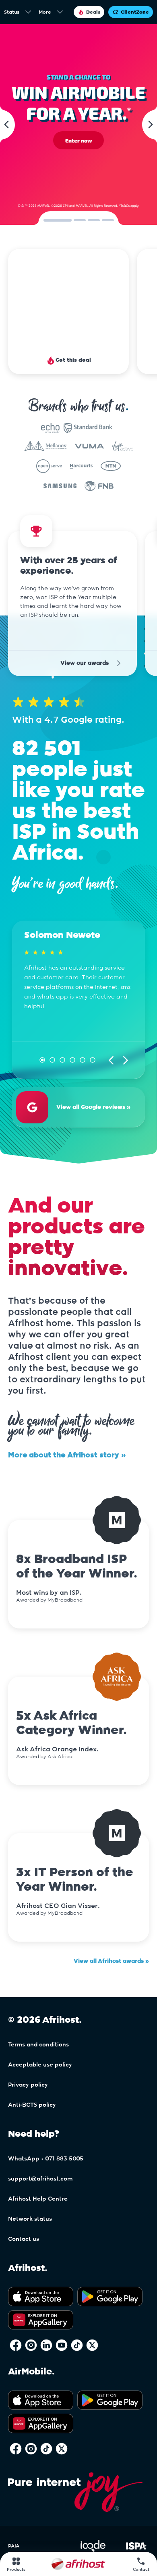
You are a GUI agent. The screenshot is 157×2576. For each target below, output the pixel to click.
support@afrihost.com (40, 2158)
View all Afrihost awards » (111, 1940)
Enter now (78, 141)
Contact (141, 2570)
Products (16, 2570)
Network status (30, 2198)
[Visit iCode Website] (93, 2529)
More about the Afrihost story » (67, 1435)
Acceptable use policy (40, 2044)
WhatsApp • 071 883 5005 (46, 2138)
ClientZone (135, 12)
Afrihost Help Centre (38, 2178)
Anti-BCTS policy (32, 2084)
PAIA (14, 2525)
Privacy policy (28, 2064)
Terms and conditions (38, 2024)
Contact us (24, 2218)
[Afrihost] (78, 2564)
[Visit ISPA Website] (136, 2529)
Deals (93, 12)
